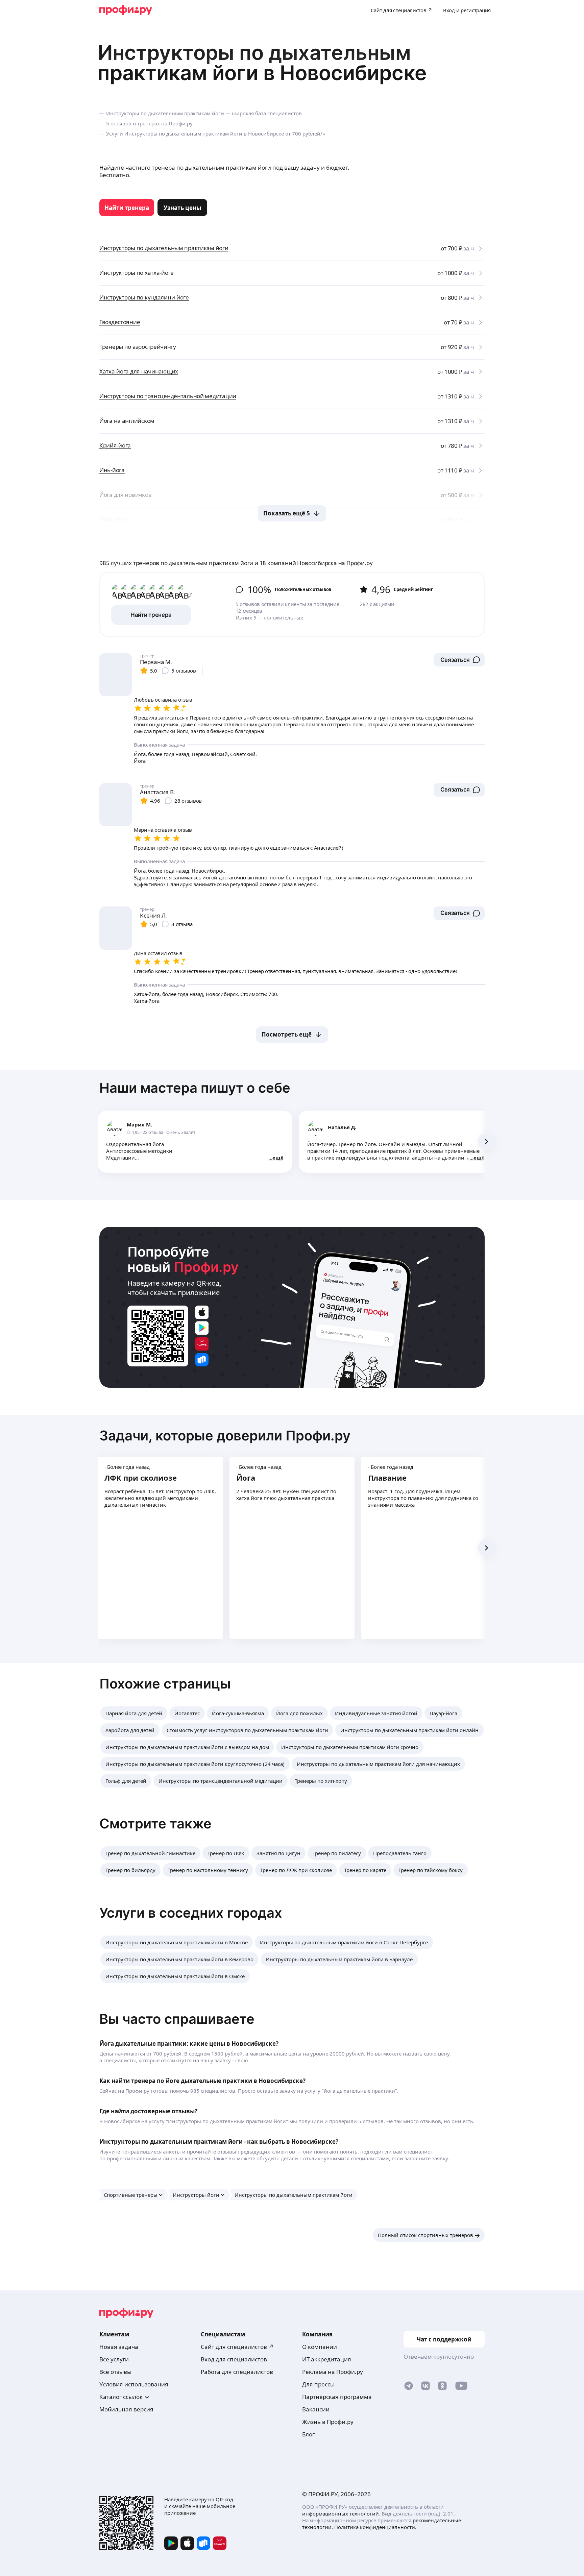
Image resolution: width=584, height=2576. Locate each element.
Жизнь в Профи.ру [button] (328, 2422)
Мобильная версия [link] (126, 2409)
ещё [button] (278, 1158)
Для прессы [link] (318, 2384)
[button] (459, 660)
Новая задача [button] (119, 2347)
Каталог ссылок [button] (121, 2397)
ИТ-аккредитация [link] (327, 2359)
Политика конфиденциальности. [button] (375, 2527)
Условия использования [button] (134, 2384)
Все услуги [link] (114, 2359)
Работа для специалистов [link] (237, 2372)
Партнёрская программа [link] (337, 2397)
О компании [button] (320, 2347)
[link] (127, 208)
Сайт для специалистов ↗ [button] (237, 2347)
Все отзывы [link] (115, 2372)
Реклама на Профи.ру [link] (333, 2372)
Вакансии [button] (316, 2409)
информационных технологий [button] (340, 2513)
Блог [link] (308, 2434)
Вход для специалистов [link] (234, 2359)
